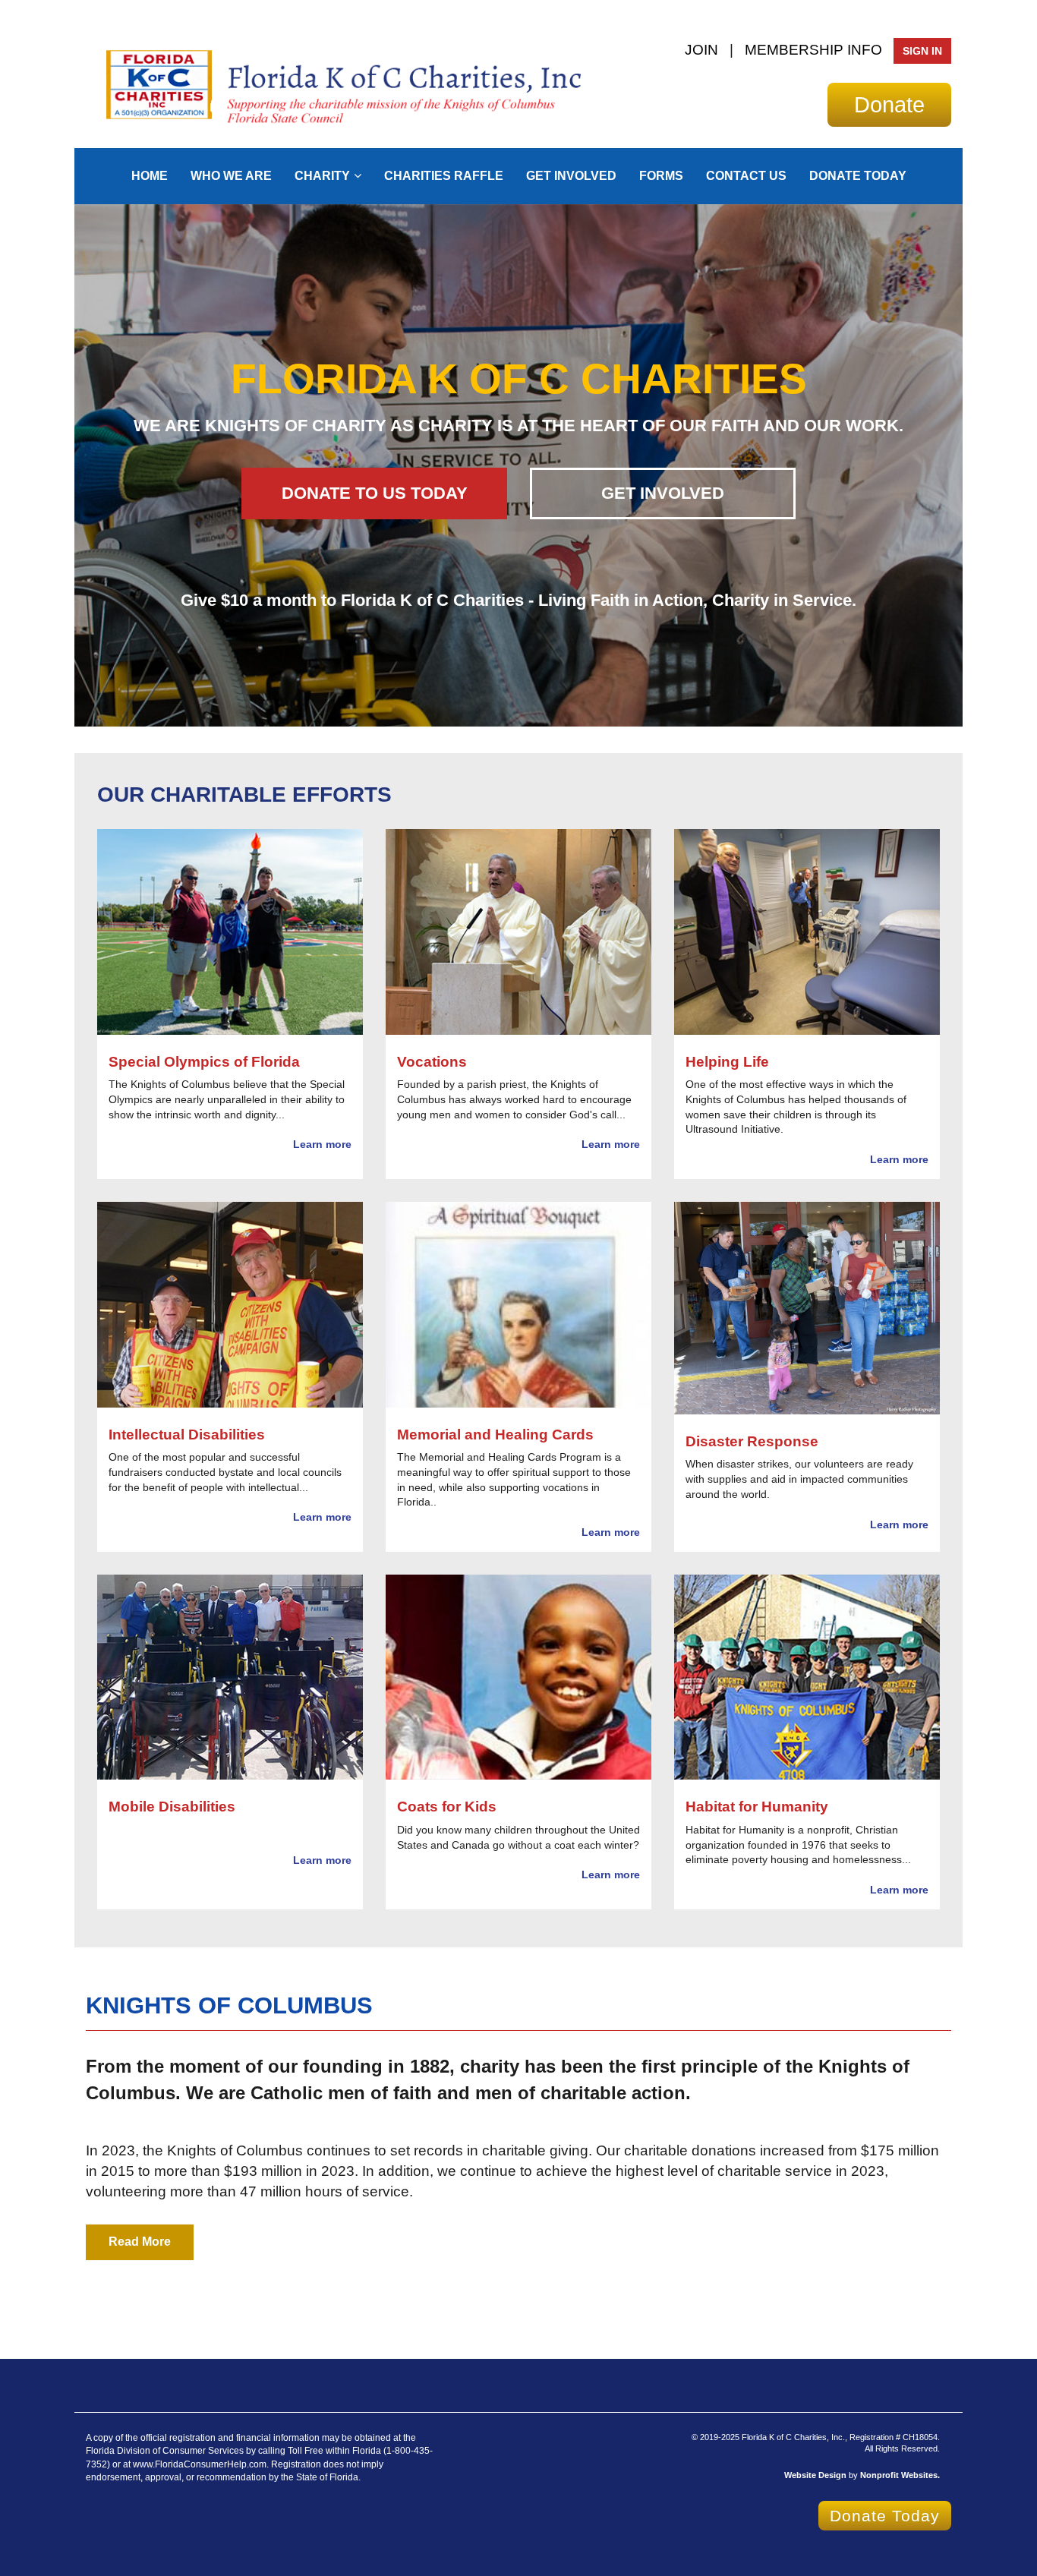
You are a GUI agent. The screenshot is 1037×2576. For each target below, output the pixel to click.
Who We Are (231, 176)
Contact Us (746, 176)
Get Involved (571, 176)
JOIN (701, 50)
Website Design (816, 2475)
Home (150, 176)
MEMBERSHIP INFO (813, 50)
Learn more (322, 1144)
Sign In (922, 51)
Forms (661, 176)
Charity (322, 176)
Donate (889, 104)
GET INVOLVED (663, 493)
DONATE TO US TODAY (375, 493)
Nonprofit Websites (899, 2475)
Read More (140, 2242)
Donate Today (858, 176)
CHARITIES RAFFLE (444, 176)
